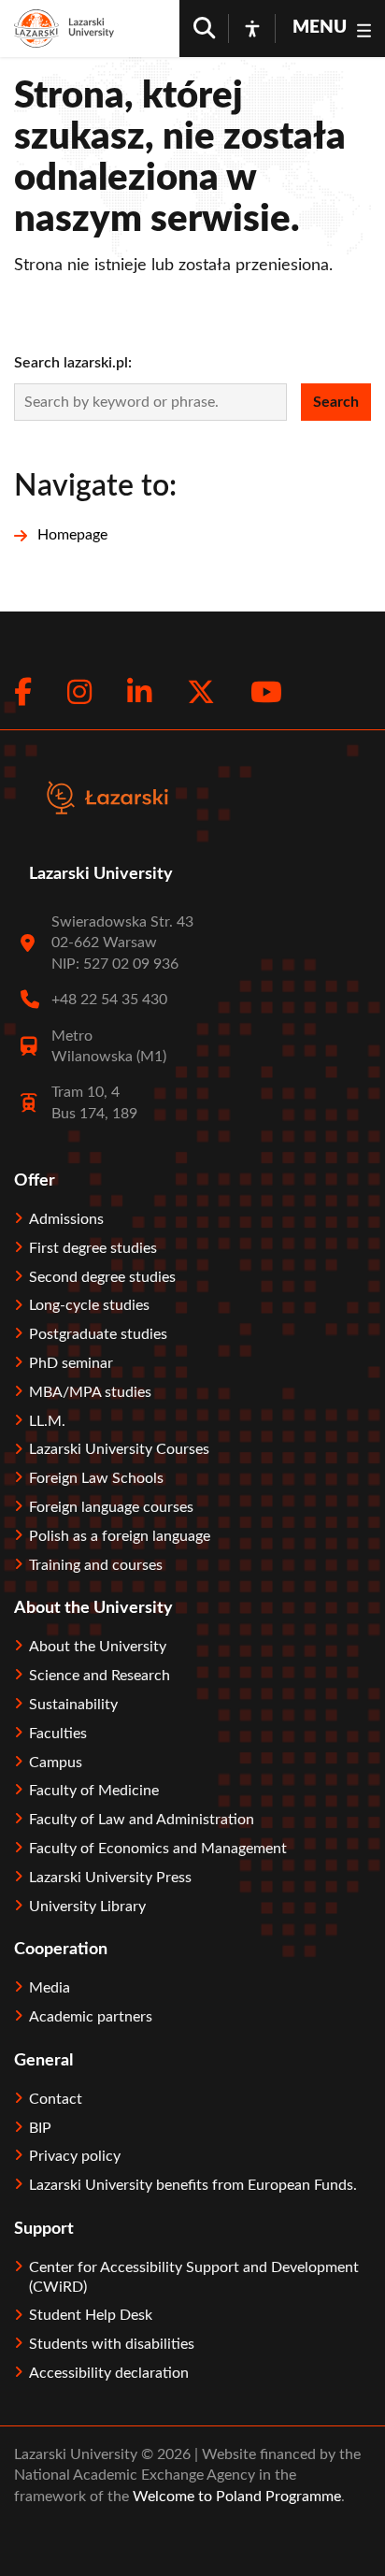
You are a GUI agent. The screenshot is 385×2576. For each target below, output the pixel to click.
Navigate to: (95, 486)
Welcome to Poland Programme (235, 2497)
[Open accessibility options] (252, 28)
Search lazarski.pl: (73, 363)
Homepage (72, 535)
